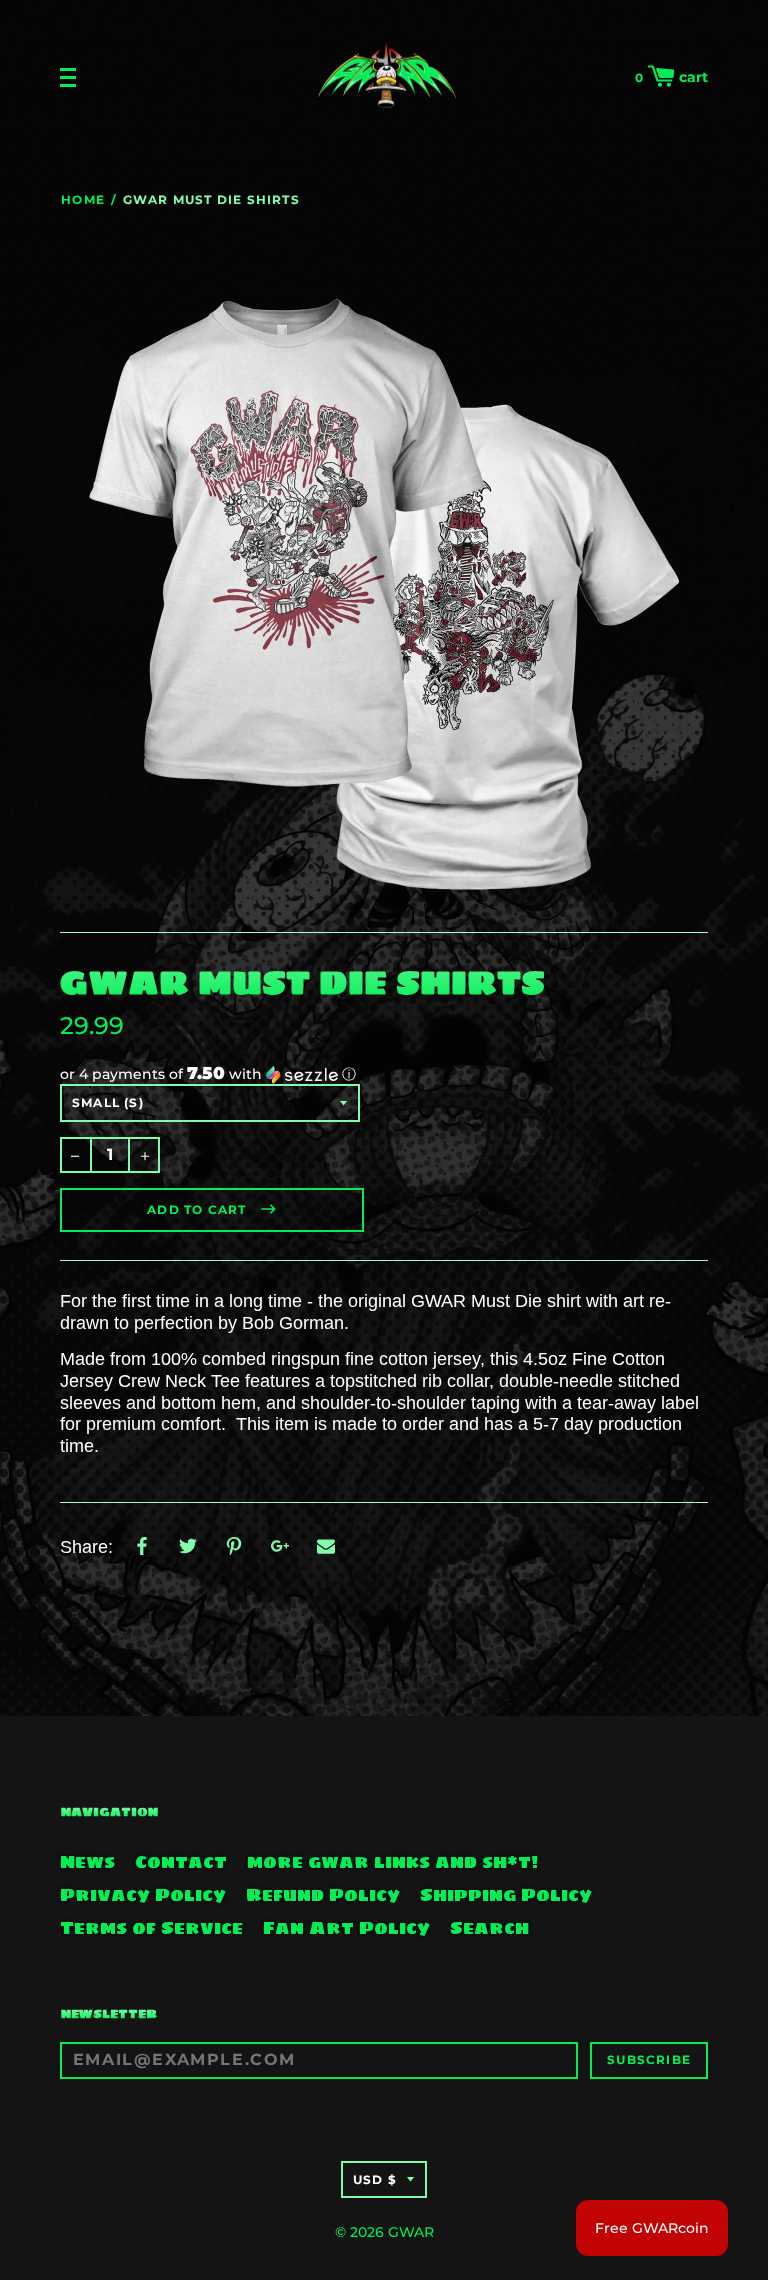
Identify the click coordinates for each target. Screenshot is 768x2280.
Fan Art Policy (346, 1928)
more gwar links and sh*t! (392, 1862)
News (87, 1862)
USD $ (375, 2179)
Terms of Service (151, 1928)
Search (489, 1928)
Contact (181, 1862)
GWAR (411, 2232)
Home (83, 199)
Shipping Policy (506, 1895)
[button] (384, 1074)
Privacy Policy (143, 1895)
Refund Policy (323, 1895)
